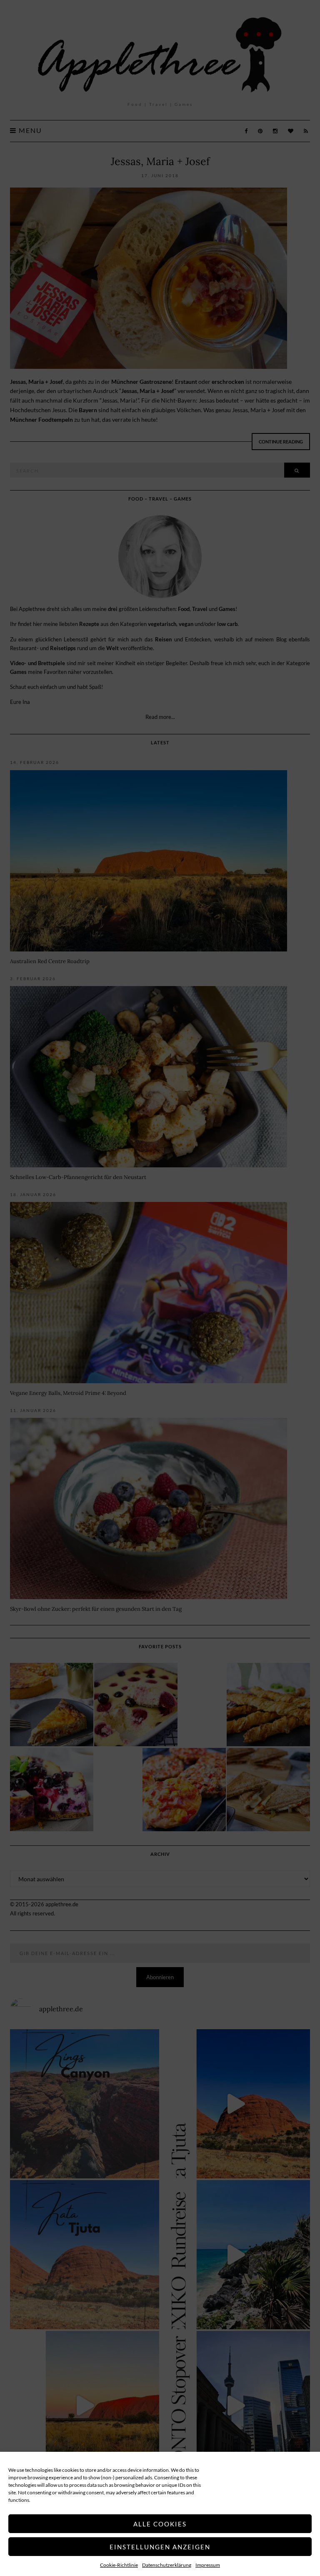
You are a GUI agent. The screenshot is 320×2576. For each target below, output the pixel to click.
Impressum (208, 2565)
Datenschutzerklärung (167, 2565)
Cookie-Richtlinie (119, 2565)
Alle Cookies (160, 2524)
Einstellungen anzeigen (160, 2547)
